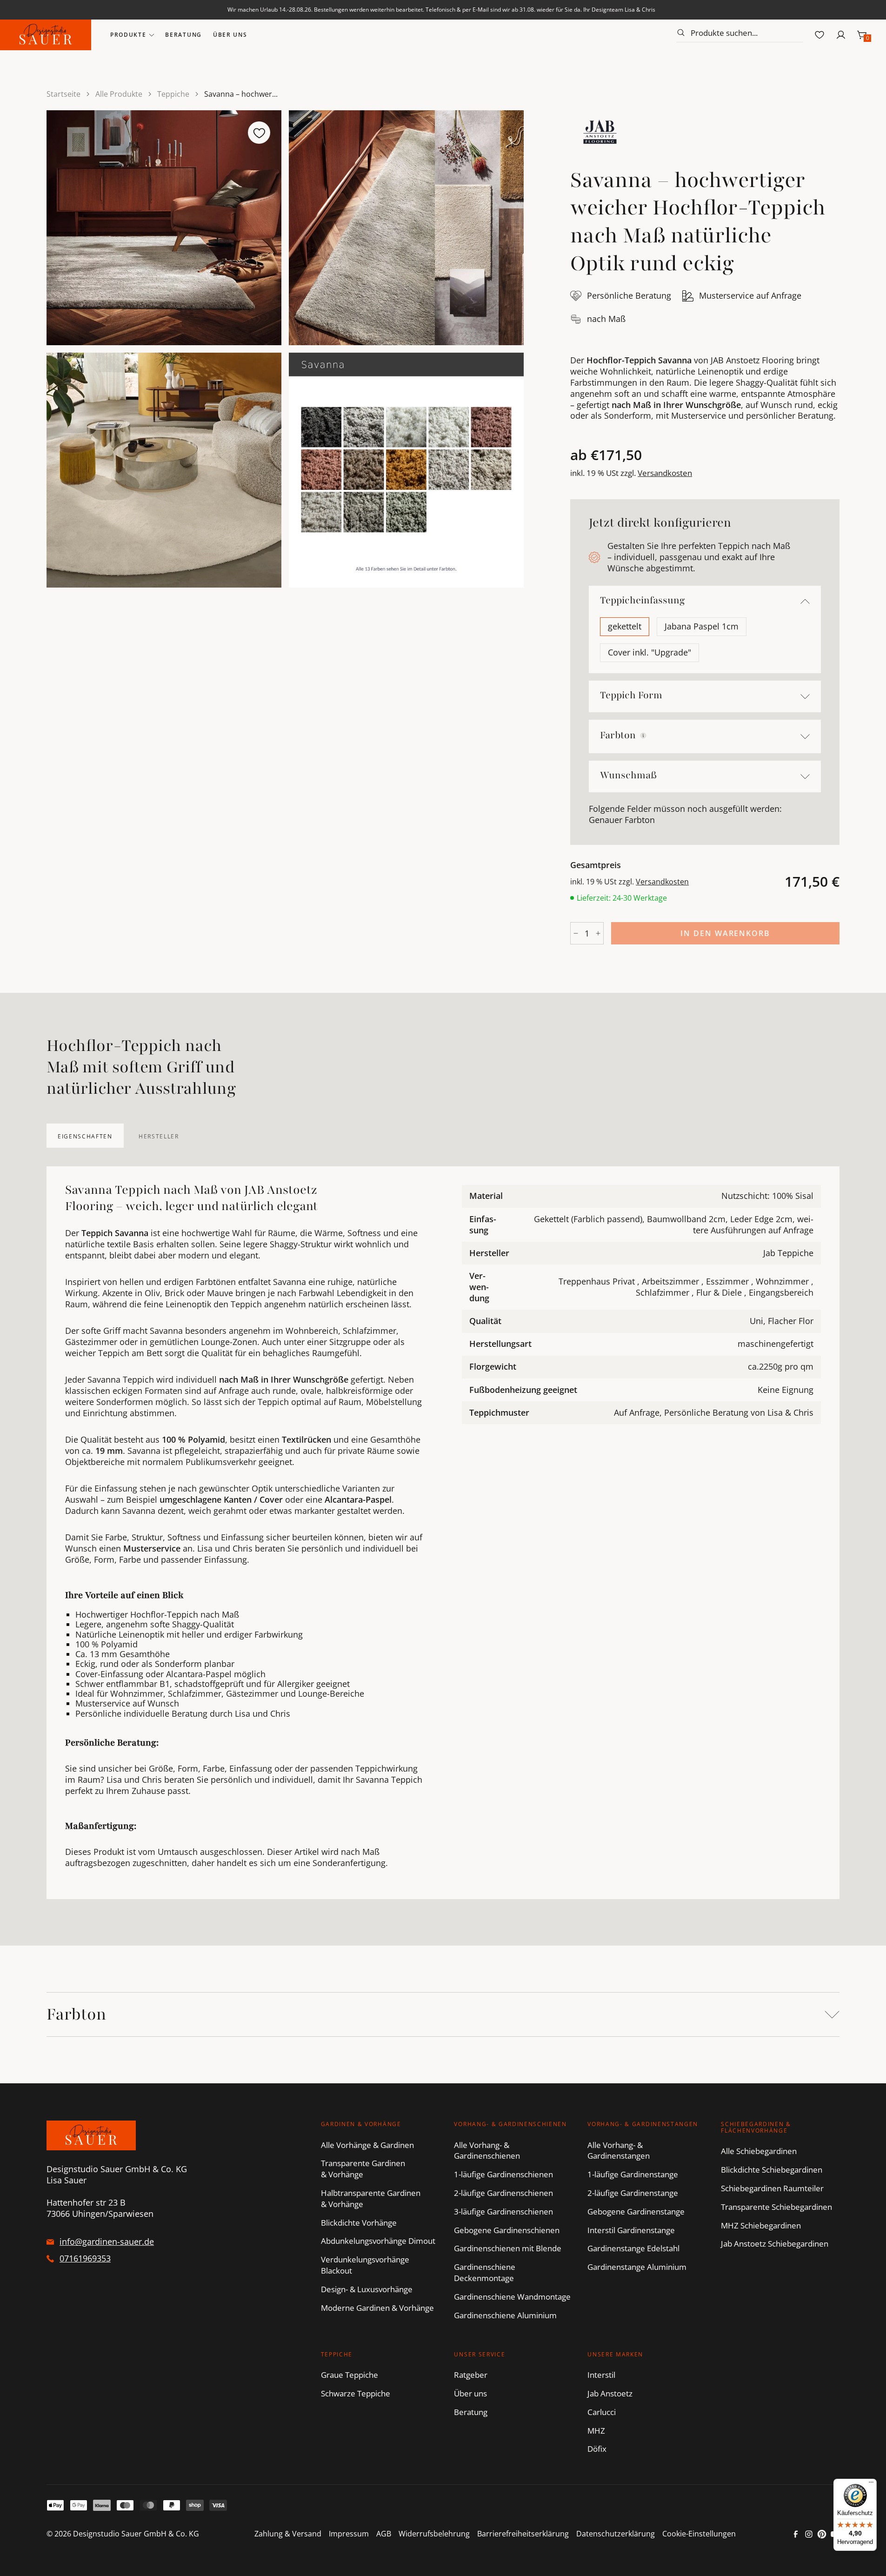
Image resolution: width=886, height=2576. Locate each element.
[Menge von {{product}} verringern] (576, 933)
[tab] (85, 1136)
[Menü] (871, 2484)
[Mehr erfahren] (643, 736)
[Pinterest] (822, 2534)
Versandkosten (665, 473)
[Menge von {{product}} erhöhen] (598, 933)
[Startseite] (46, 35)
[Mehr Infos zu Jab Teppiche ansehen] (600, 132)
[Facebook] (796, 2534)
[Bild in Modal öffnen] (164, 228)
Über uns (230, 35)
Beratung (183, 35)
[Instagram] (809, 2534)
